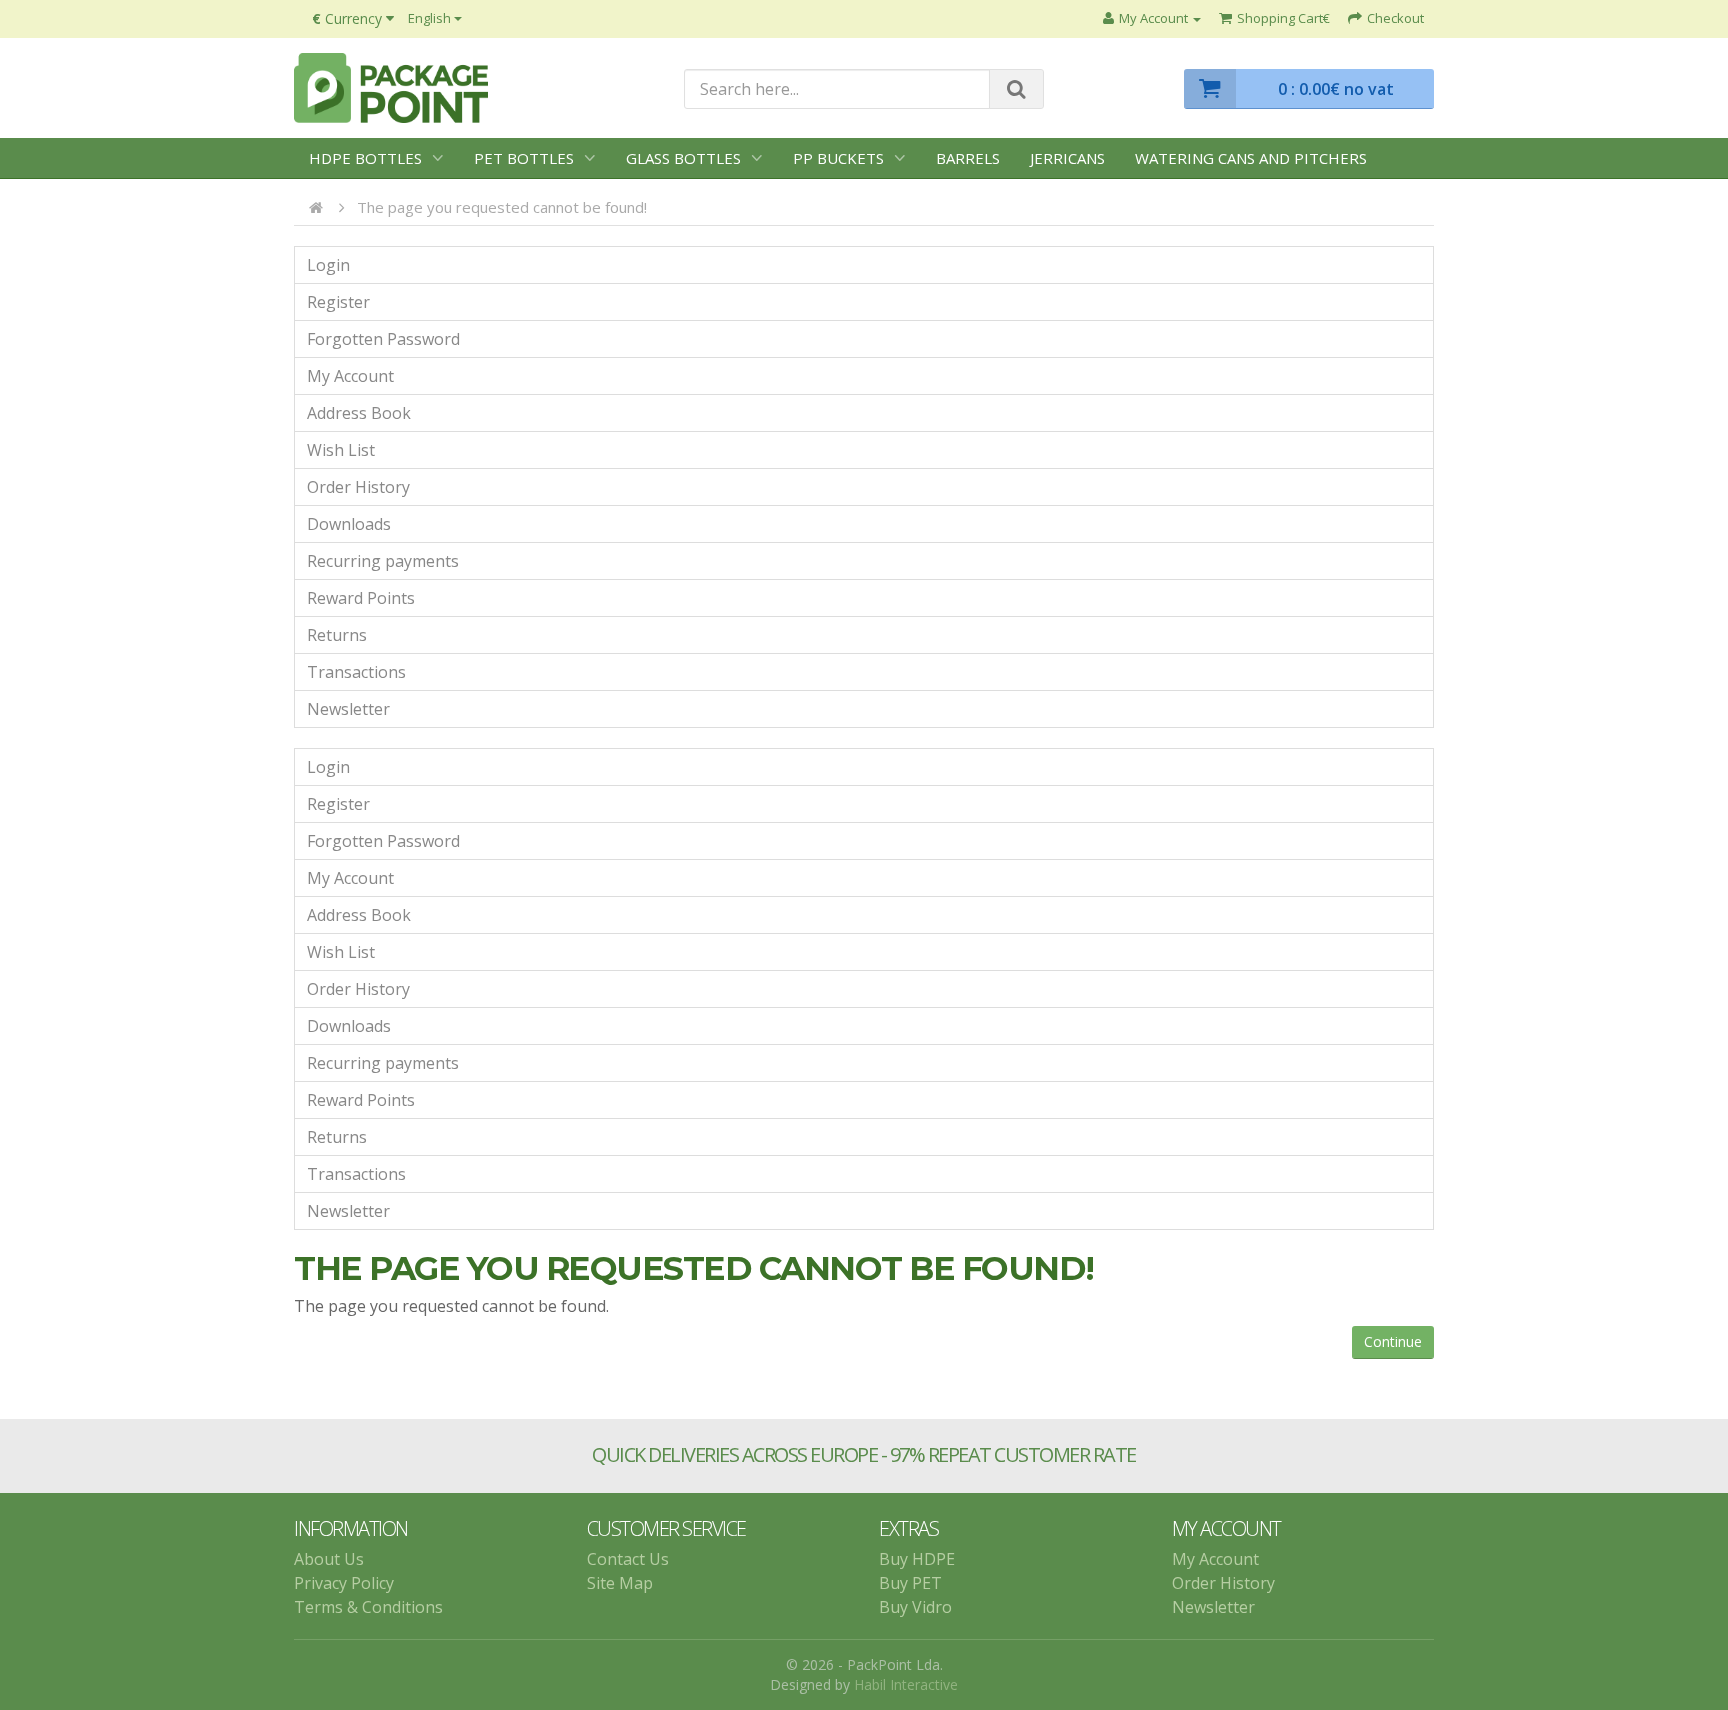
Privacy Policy (344, 1583)
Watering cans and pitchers (1251, 158)
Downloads (349, 524)
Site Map (620, 1583)
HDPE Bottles (365, 158)
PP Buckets (838, 158)
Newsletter (348, 709)
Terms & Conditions (368, 1607)
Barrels (968, 158)
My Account (350, 376)
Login (328, 265)
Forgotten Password (383, 339)
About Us (329, 1559)
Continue (1393, 1341)
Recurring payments (383, 561)
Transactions (356, 672)
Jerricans (1067, 158)
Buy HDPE (917, 1559)
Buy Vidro (915, 1607)
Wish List (341, 450)
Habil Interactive (906, 1684)
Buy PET (910, 1583)
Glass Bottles (683, 158)
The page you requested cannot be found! (502, 207)
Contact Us (628, 1559)
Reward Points (361, 598)
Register (338, 302)
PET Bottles (524, 158)
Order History (358, 487)
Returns (337, 635)
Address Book (359, 413)
